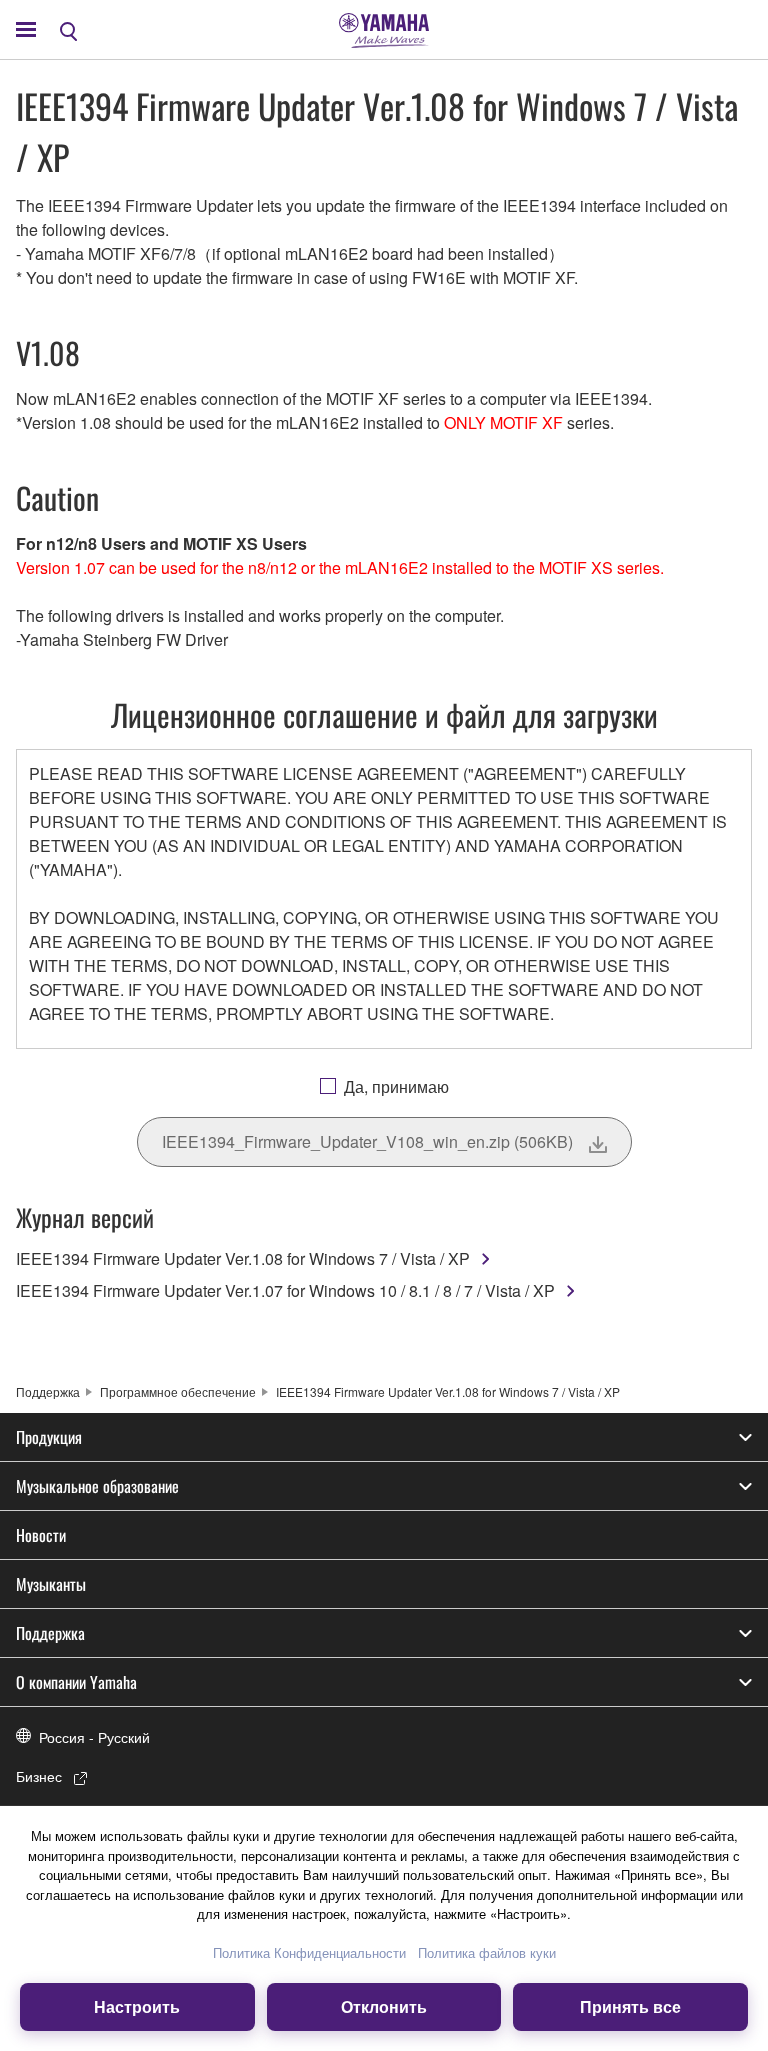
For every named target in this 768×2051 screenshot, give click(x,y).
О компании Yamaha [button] (76, 1682)
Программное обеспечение (178, 1391)
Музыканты (51, 1584)
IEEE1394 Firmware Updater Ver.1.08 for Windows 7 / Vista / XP (243, 1258)
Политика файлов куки (487, 1952)
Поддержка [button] (50, 1633)
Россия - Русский (94, 1737)
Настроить (137, 2006)
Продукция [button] (49, 1437)
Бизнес (39, 1776)
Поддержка (48, 1391)
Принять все (630, 2006)
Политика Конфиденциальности (309, 1952)
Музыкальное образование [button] (97, 1486)
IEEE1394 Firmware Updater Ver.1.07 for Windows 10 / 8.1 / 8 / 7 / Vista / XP (285, 1290)
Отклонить (384, 2006)
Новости (41, 1535)
